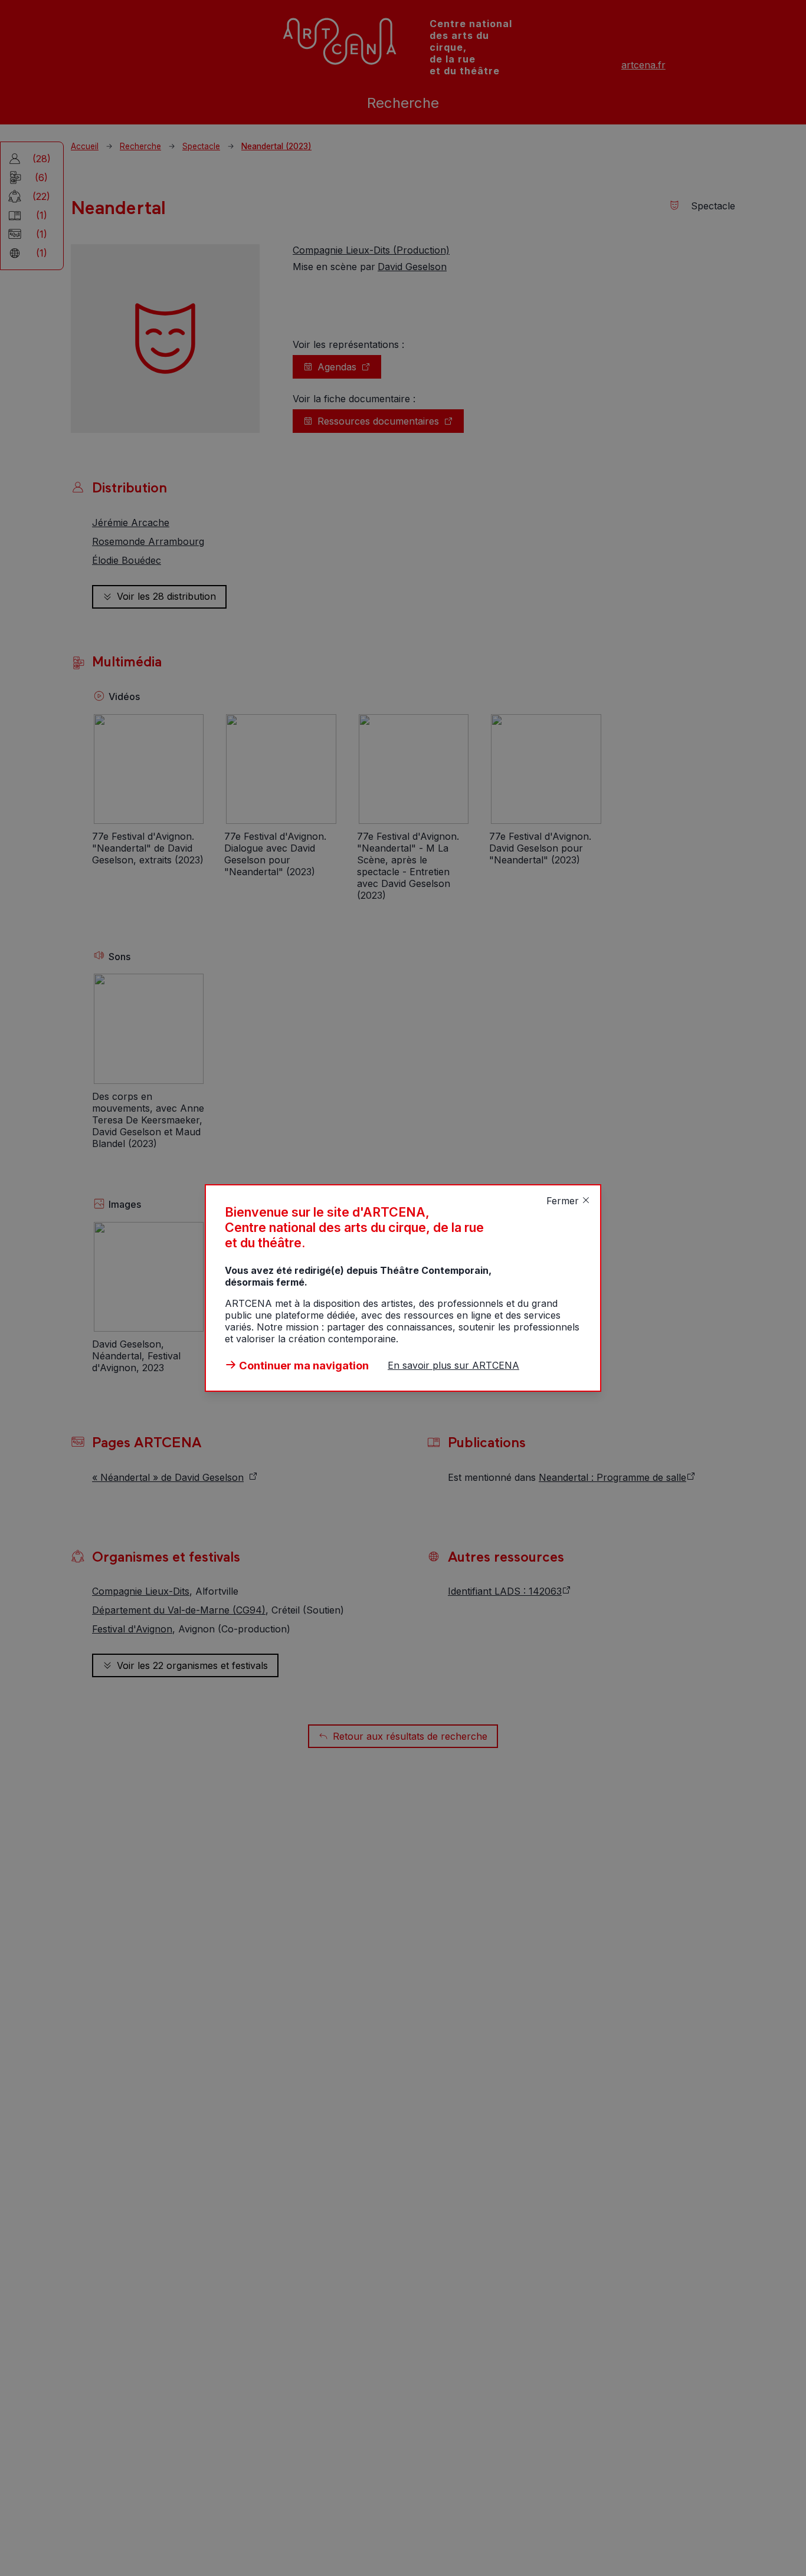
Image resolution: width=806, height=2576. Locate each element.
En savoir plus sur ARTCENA (453, 1365)
